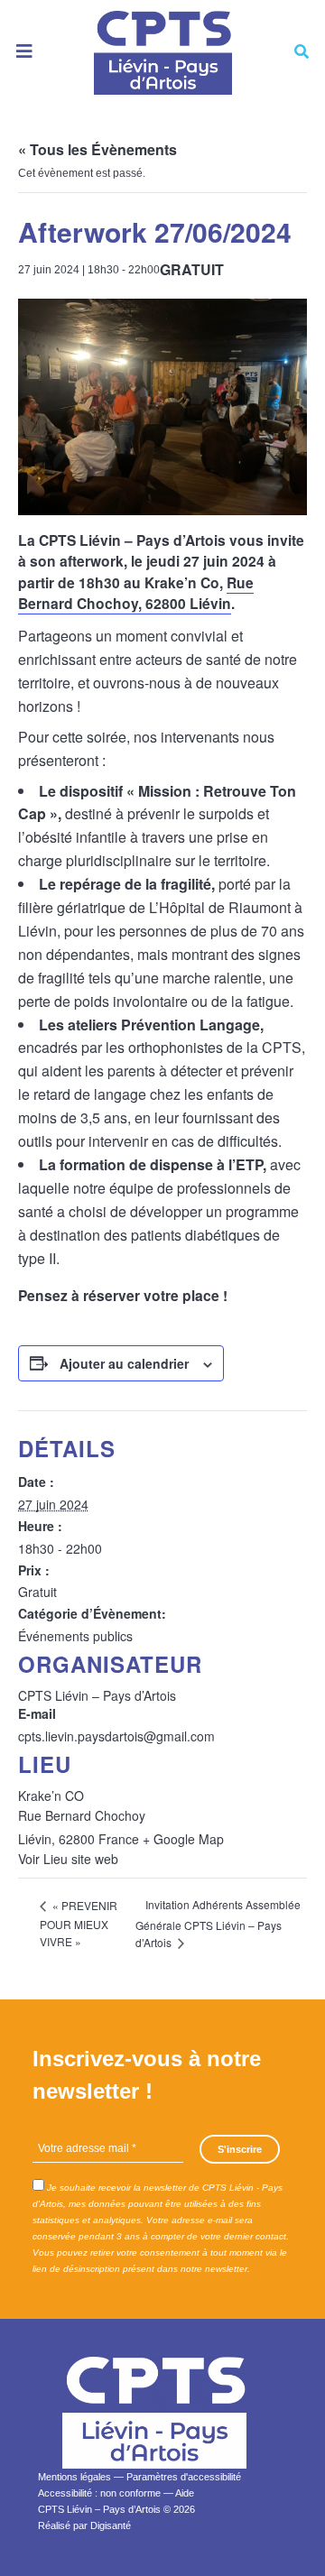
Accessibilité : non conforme (99, 2493)
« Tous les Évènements (97, 149)
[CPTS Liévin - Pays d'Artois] (163, 52)
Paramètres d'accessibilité (184, 2477)
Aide (185, 2493)
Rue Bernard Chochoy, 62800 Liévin (136, 593)
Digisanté (111, 2525)
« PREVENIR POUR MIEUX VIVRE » (79, 1923)
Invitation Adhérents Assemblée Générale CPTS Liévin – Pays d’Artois (218, 1923)
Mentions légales (74, 2477)
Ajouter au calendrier (124, 1363)
